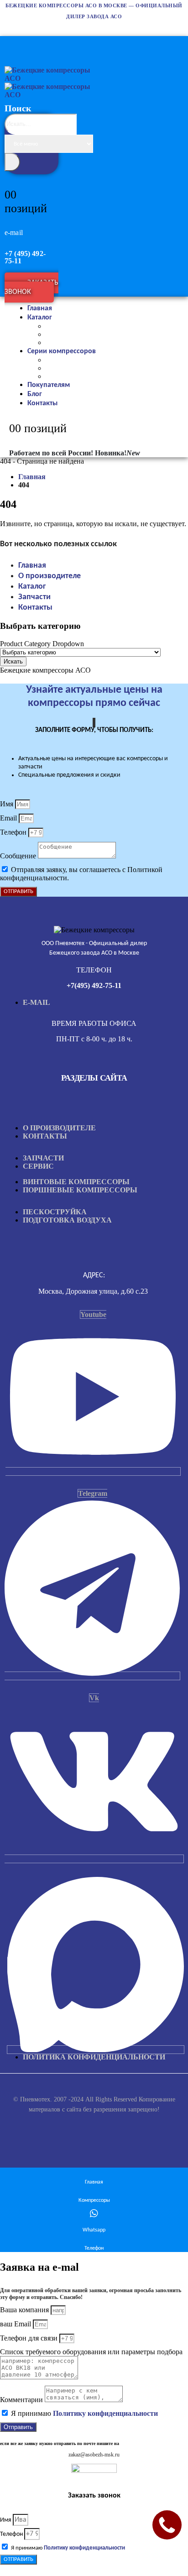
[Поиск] (12, 162)
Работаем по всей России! (51, 453)
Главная (32, 566)
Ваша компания (25, 2310)
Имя (8, 804)
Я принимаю (84, 2413)
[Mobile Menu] (9, 42)
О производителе (50, 576)
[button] (34, 165)
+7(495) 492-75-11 (94, 985)
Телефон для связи (30, 2338)
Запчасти (34, 597)
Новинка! (117, 453)
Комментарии (22, 2400)
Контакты (42, 403)
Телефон (14, 832)
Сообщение (19, 856)
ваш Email (16, 2324)
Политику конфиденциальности (105, 2413)
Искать (13, 661)
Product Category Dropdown (42, 644)
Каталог (40, 318)
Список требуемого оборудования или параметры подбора (91, 2352)
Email (9, 818)
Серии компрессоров (62, 351)
